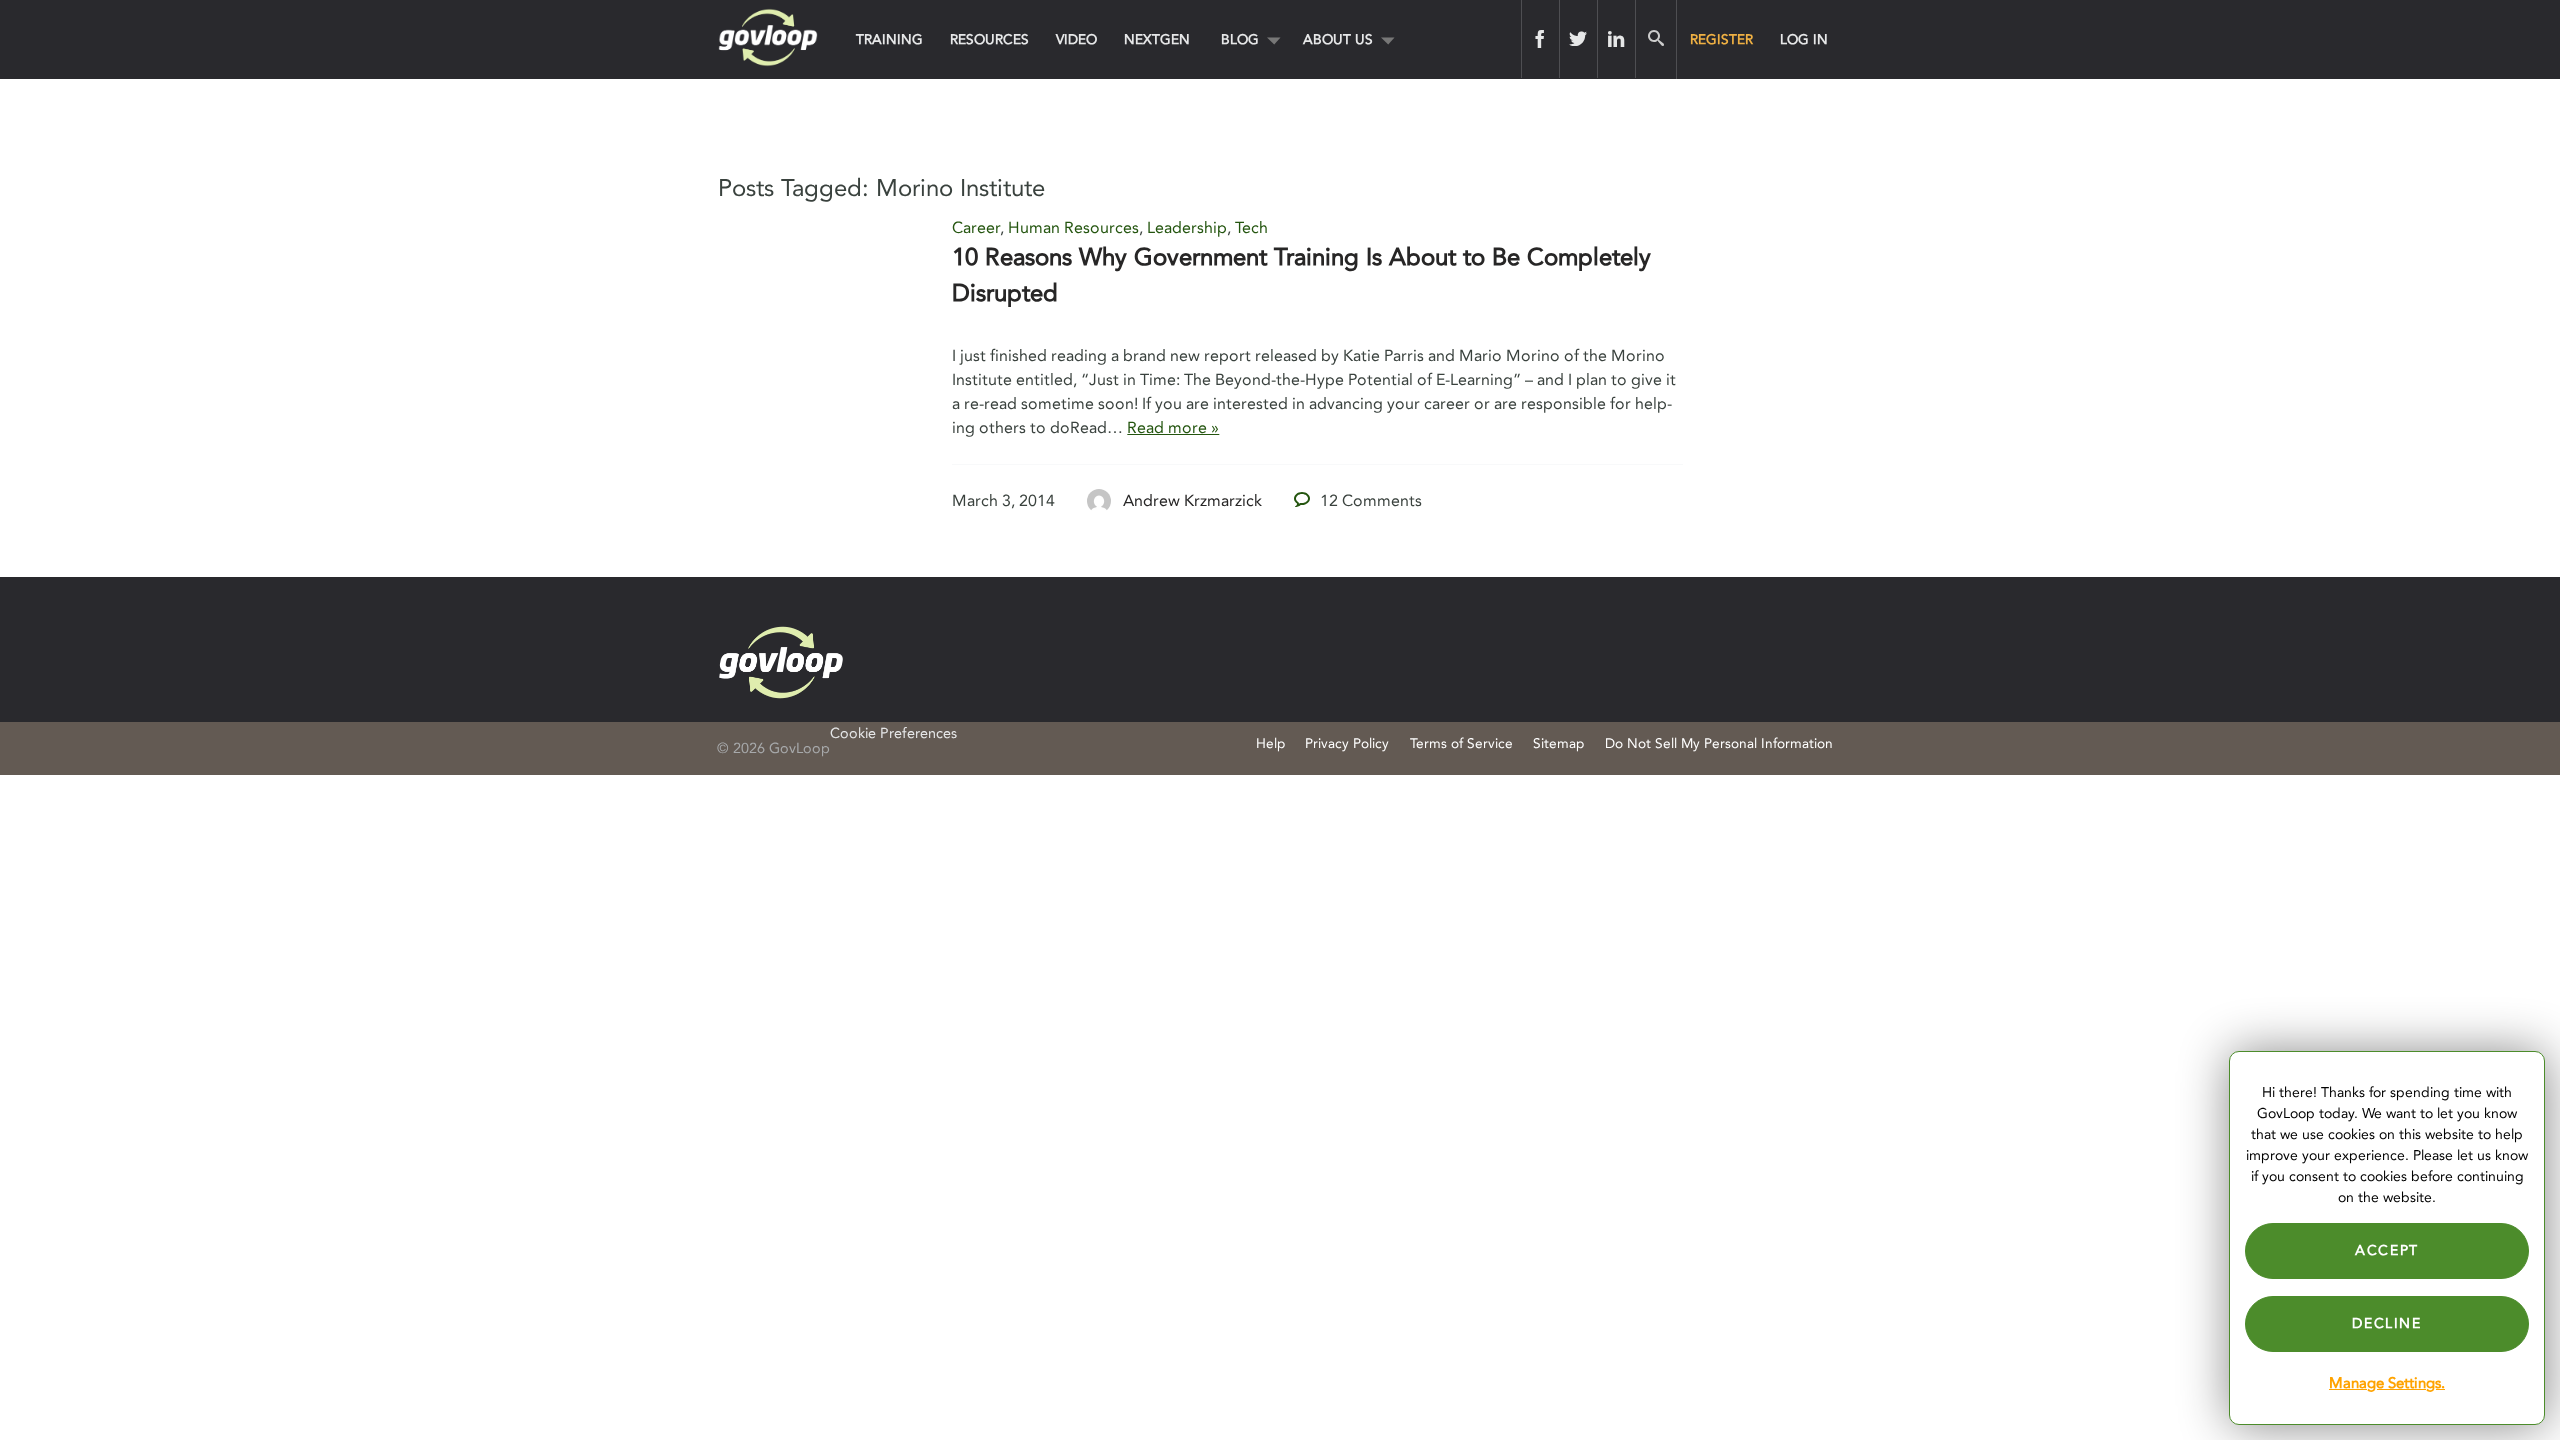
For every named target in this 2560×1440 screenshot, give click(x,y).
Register (1721, 39)
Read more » (1173, 428)
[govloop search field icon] (1655, 39)
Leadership (1187, 228)
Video (1076, 39)
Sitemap (1558, 743)
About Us (1338, 39)
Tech (1251, 228)
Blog (1240, 39)
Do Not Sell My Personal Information (1719, 743)
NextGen (1157, 39)
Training (889, 39)
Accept (2387, 1250)
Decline (2386, 1323)
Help (1270, 743)
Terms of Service (1461, 743)
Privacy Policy (1347, 743)
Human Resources (1073, 228)
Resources (989, 39)
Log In (1804, 39)
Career (976, 228)
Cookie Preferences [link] (893, 733)
